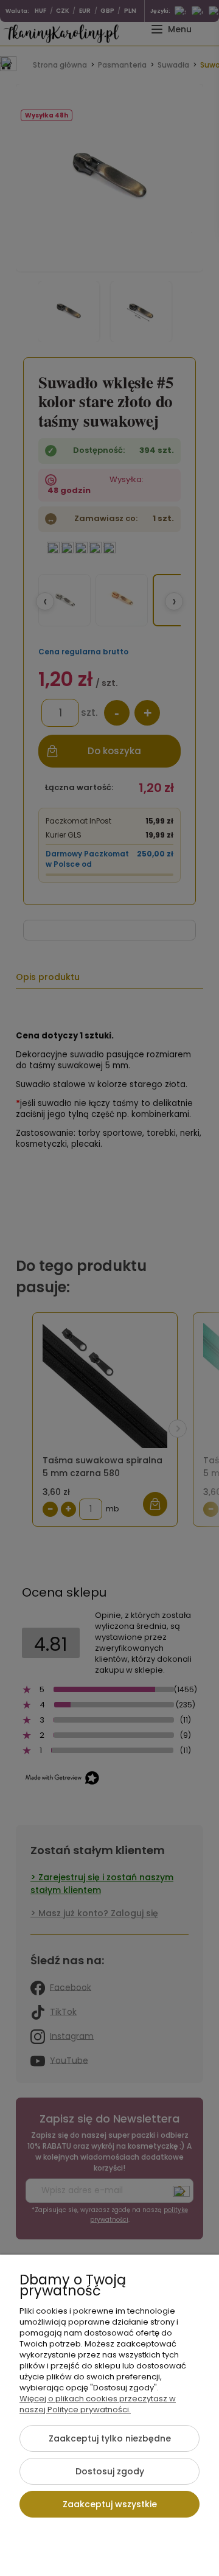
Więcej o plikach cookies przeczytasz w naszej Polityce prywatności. (98, 2404)
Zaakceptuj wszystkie (110, 2504)
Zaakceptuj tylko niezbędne (110, 2438)
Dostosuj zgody (110, 2471)
